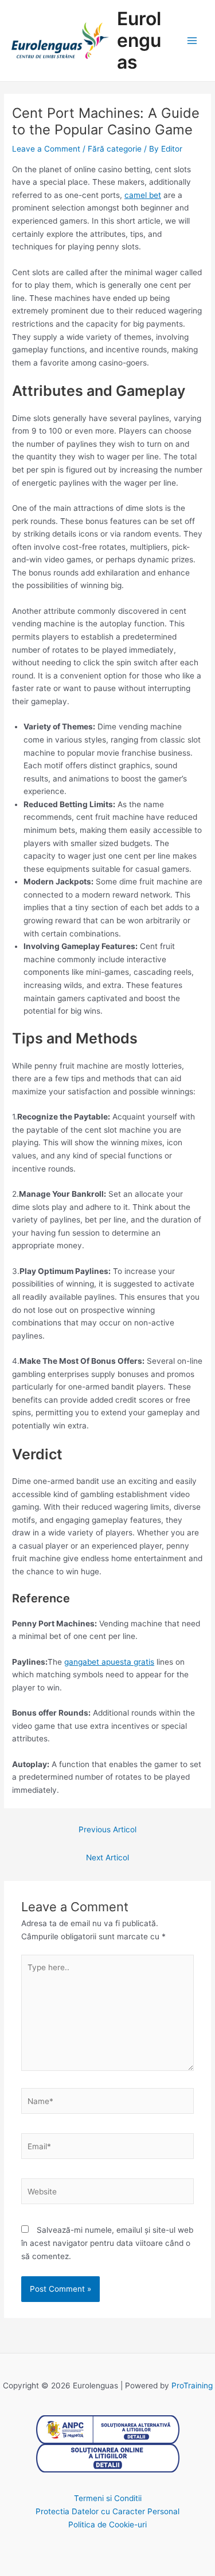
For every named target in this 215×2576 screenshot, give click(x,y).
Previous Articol (107, 1829)
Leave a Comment (46, 149)
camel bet (143, 195)
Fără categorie (115, 149)
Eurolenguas (139, 41)
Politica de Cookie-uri (107, 2525)
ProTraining (192, 2386)
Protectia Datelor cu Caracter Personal (107, 2511)
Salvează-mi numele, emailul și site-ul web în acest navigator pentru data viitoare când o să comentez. (107, 2243)
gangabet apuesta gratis (109, 1662)
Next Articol (107, 1857)
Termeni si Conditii (108, 2498)
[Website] (108, 2194)
